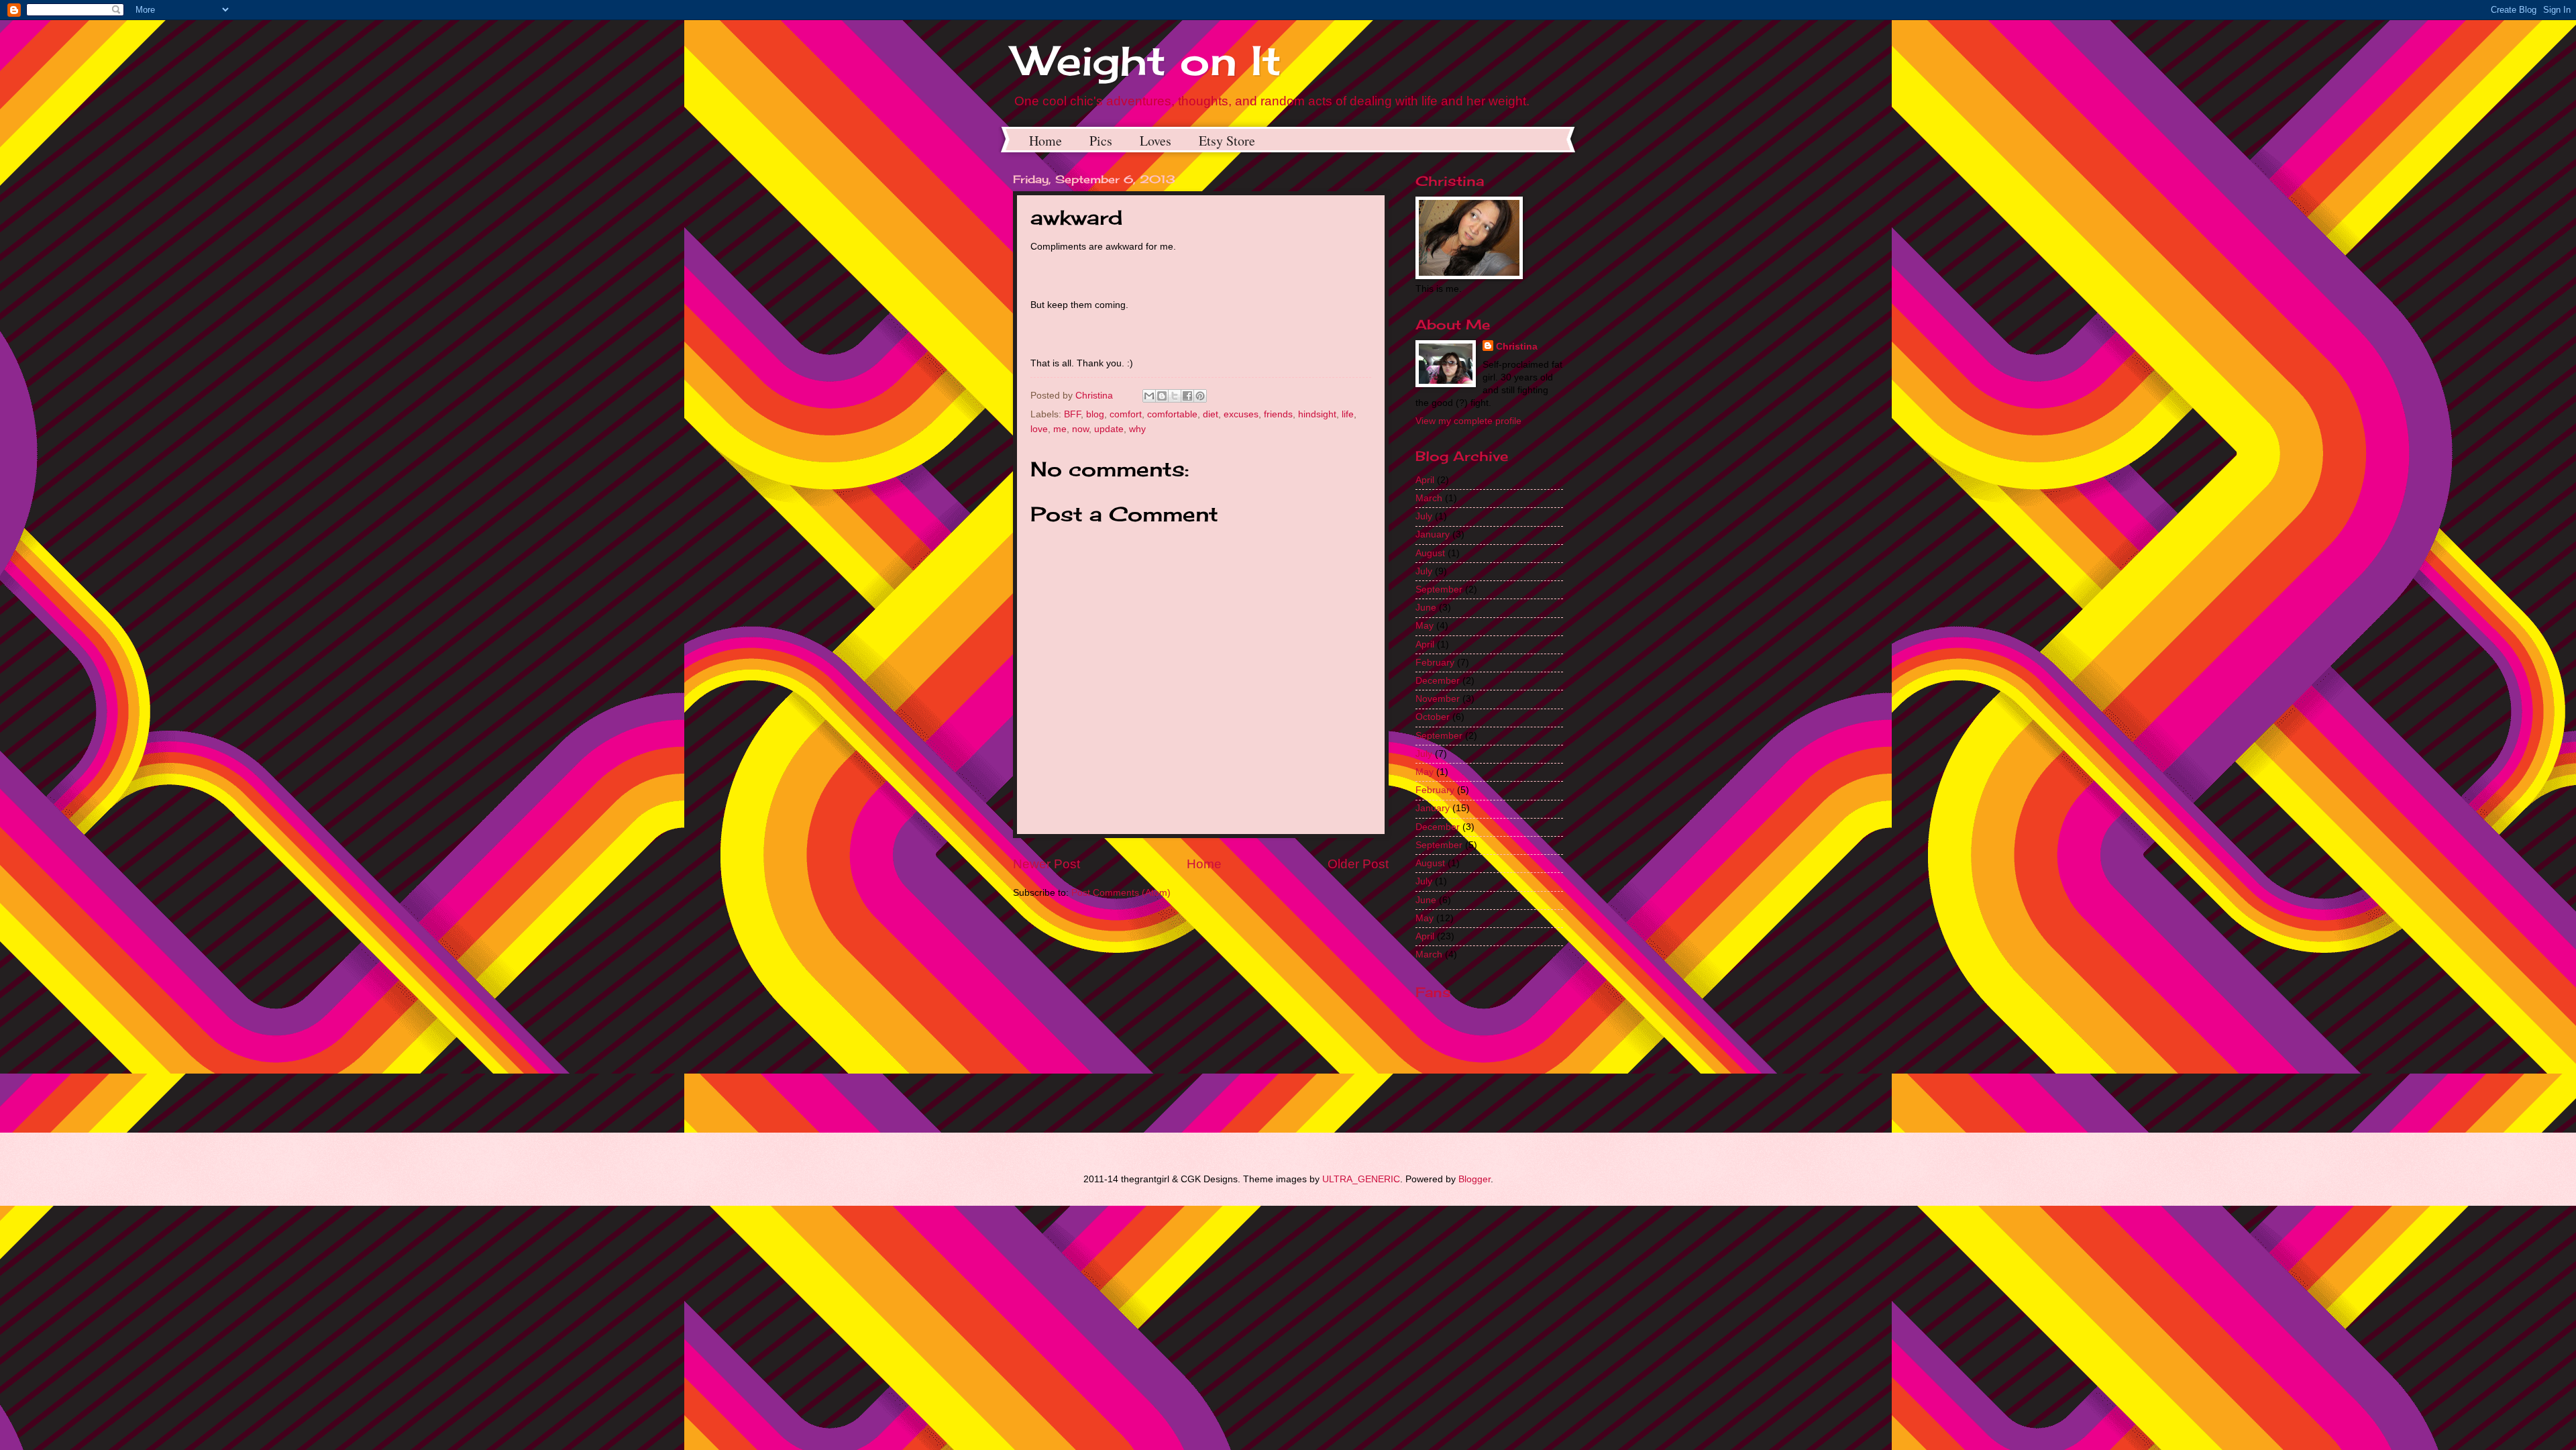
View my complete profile (1468, 421)
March (1429, 498)
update (1109, 429)
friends (1278, 414)
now (1080, 429)
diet (1211, 414)
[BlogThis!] (1162, 396)
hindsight (1317, 414)
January (1433, 534)
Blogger (1474, 1179)
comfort (1126, 414)
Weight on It (1147, 60)
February (1435, 663)
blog (1095, 414)
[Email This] (1149, 396)
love (1039, 429)
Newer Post (1046, 864)
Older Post (1358, 864)
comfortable (1172, 414)
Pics (1101, 141)
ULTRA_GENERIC (1361, 1179)
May (1425, 626)
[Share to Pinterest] (1200, 396)
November (1438, 699)
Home (1045, 141)
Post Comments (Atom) (1121, 893)
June (1426, 608)
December (1438, 681)
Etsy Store (1227, 141)
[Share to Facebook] (1187, 396)
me (1060, 429)
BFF (1072, 414)
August (1430, 553)
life (1348, 414)
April (1425, 480)
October (1433, 717)
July (1424, 516)
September (1439, 589)
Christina (1517, 347)
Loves (1156, 141)
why (1137, 429)
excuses (1241, 414)
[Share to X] (1175, 396)
